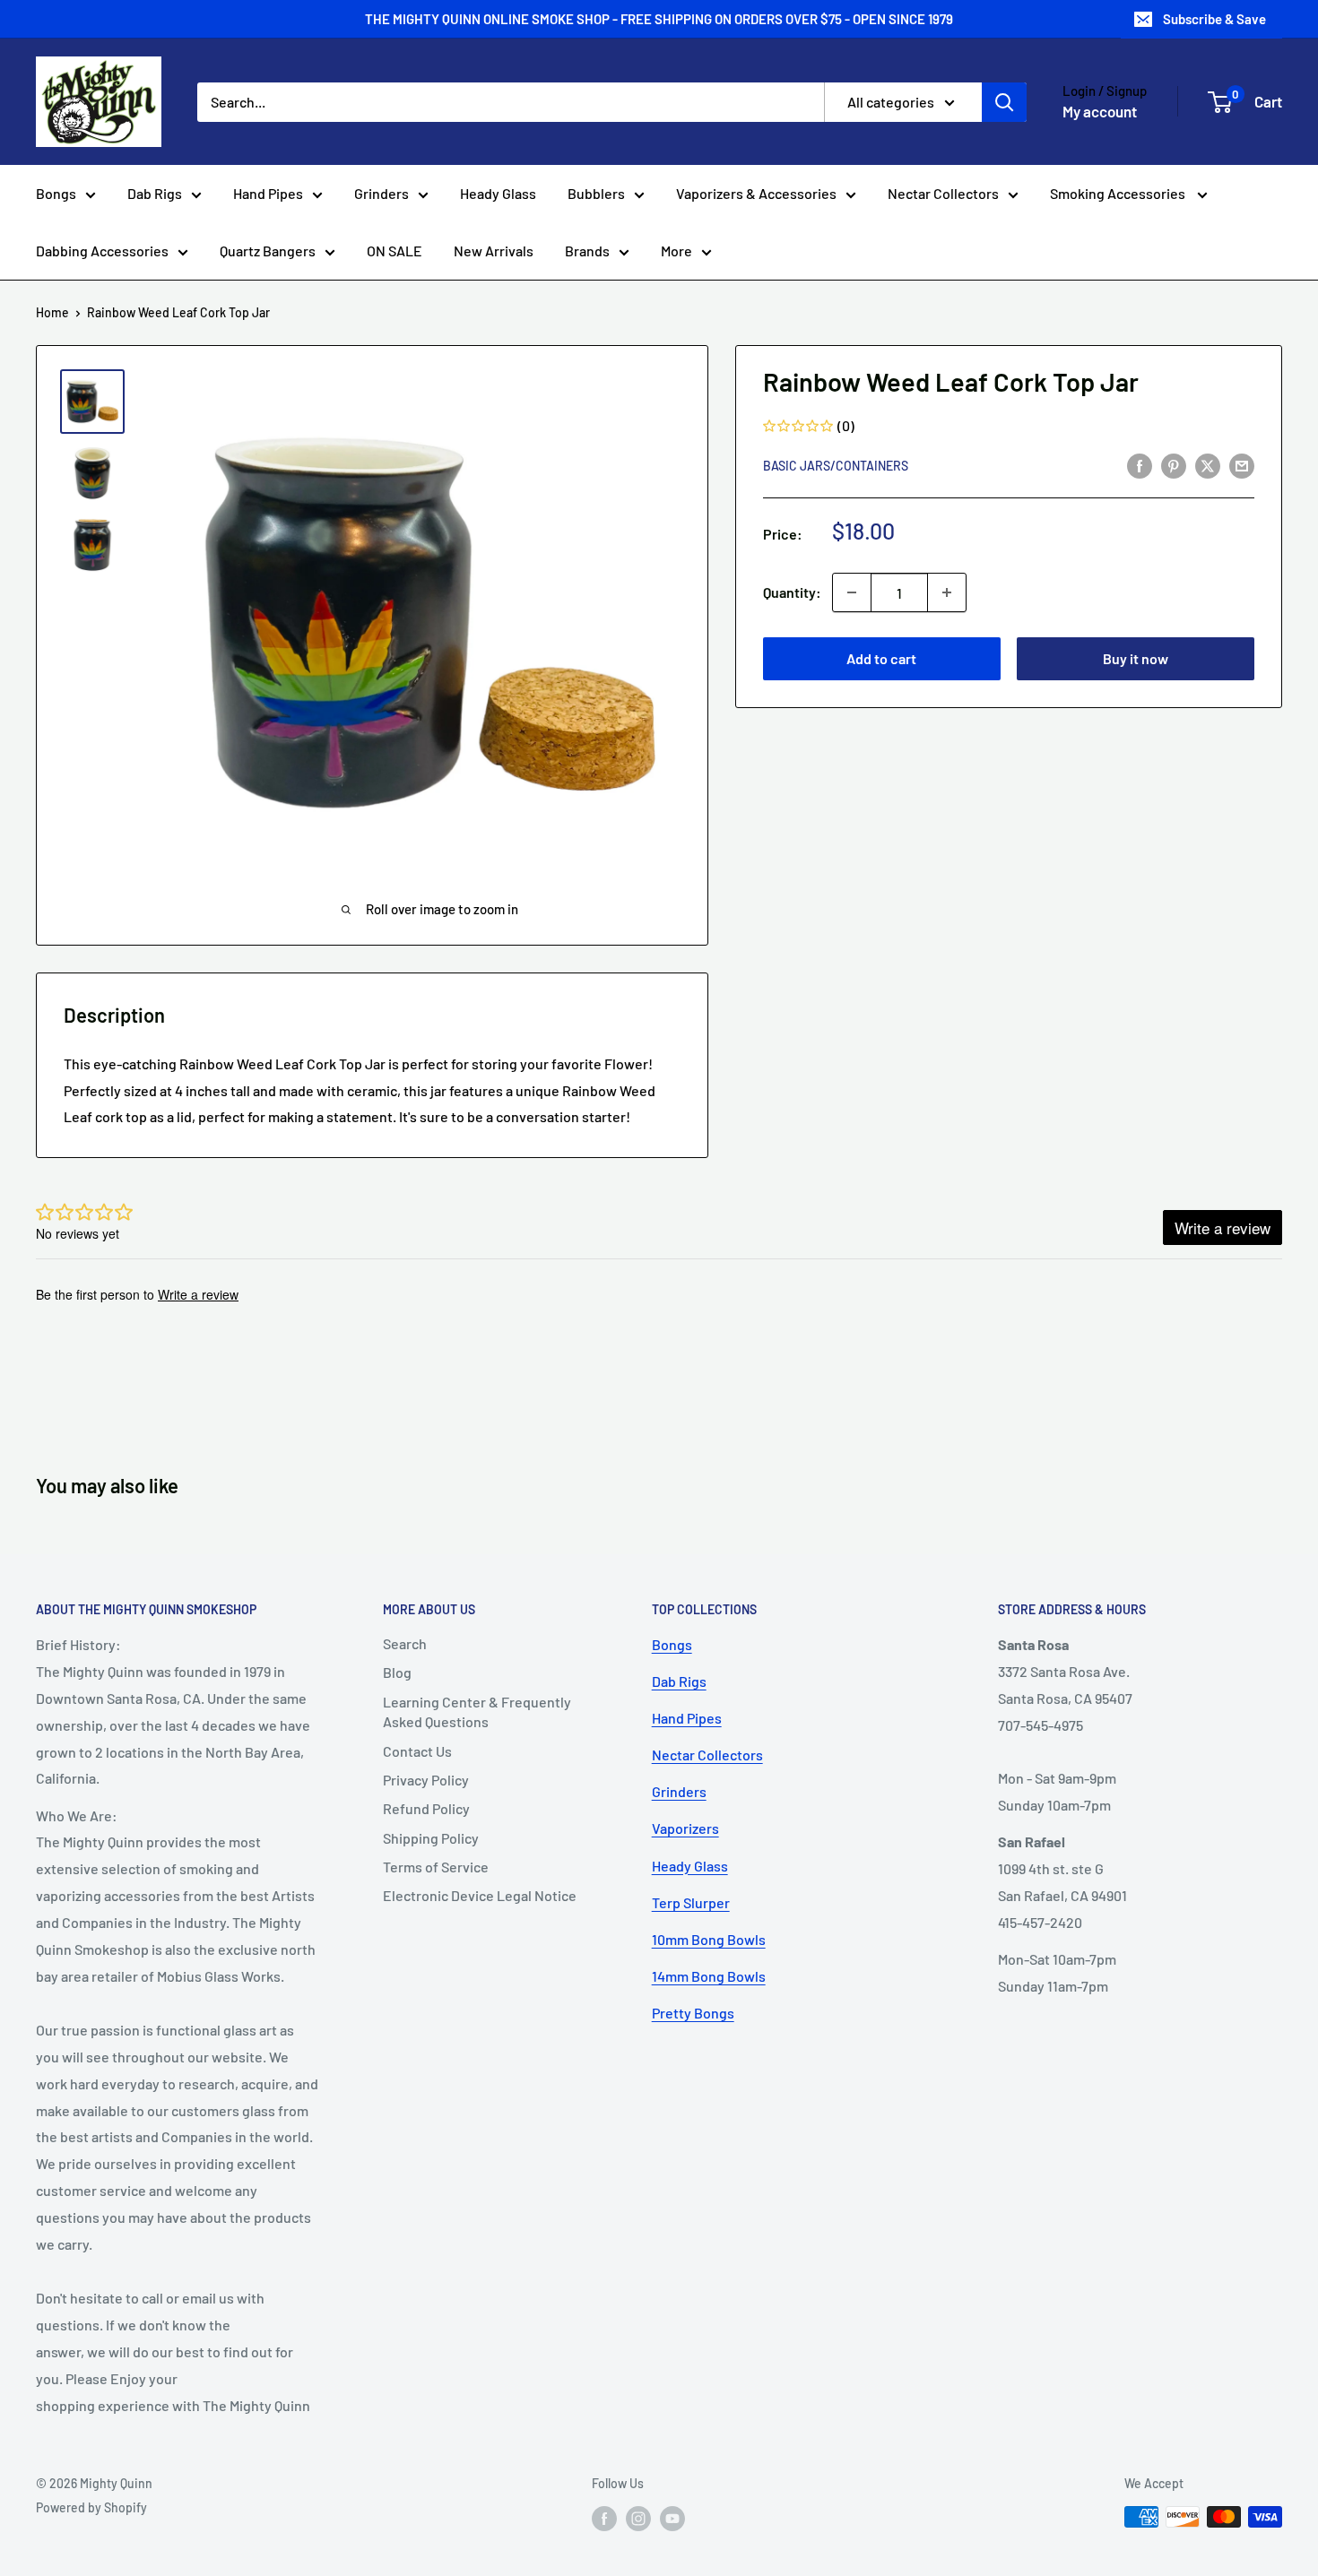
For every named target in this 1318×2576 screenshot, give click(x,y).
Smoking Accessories (1119, 193)
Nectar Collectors (943, 193)
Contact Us (417, 1751)
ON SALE (395, 251)
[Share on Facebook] (1140, 465)
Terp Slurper (691, 1902)
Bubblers (596, 193)
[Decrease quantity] (852, 592)
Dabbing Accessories (102, 251)
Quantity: (792, 593)
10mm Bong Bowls (709, 1939)
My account (1100, 111)
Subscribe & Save (1214, 19)
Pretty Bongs (693, 2013)
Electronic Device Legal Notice (480, 1895)
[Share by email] (1242, 465)
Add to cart (881, 658)
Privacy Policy (426, 1780)
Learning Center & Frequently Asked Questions (477, 1712)
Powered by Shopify (91, 2507)
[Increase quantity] (947, 592)
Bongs (56, 193)
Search (405, 1643)
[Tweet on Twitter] (1208, 465)
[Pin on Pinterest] (1174, 465)
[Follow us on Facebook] (604, 2519)
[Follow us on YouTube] (672, 2519)
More (676, 251)
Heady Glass (498, 193)
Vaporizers (685, 1828)
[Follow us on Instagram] (638, 2519)
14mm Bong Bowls (709, 1976)
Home (52, 312)
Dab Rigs (155, 193)
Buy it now (1136, 658)
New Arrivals (494, 251)
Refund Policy (426, 1808)
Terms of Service (436, 1867)
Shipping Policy (431, 1838)
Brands (587, 251)
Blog (397, 1672)
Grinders (382, 193)
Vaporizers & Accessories (756, 193)
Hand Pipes (268, 193)
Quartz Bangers (268, 251)
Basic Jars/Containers (836, 466)
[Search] (1004, 102)
